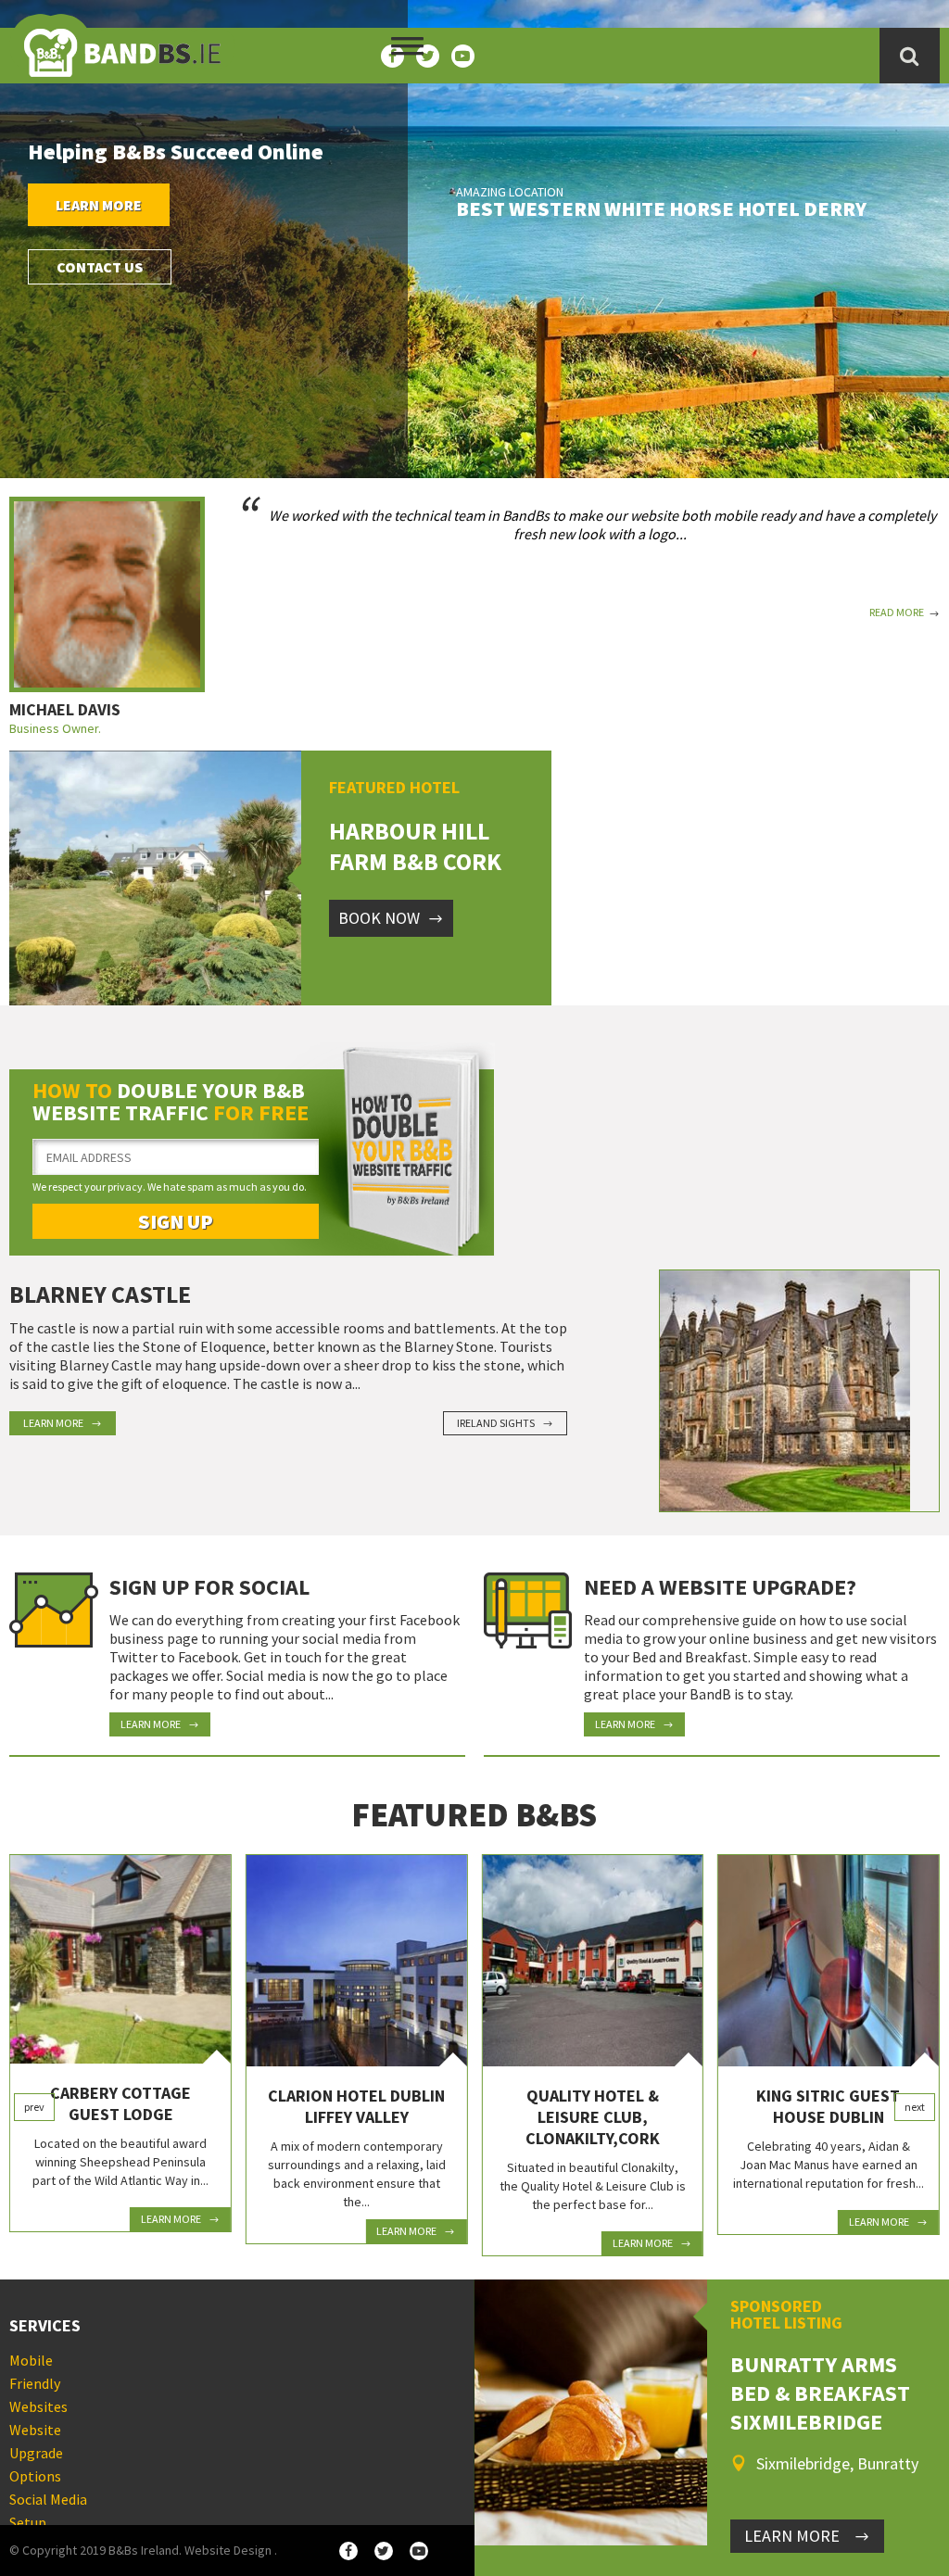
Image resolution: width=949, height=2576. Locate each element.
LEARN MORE (792, 2536)
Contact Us (100, 267)
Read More (897, 612)
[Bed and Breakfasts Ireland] (122, 42)
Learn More (99, 205)
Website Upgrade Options (36, 2453)
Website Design (228, 2550)
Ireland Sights (496, 1423)
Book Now (379, 918)
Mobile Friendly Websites (38, 2383)
